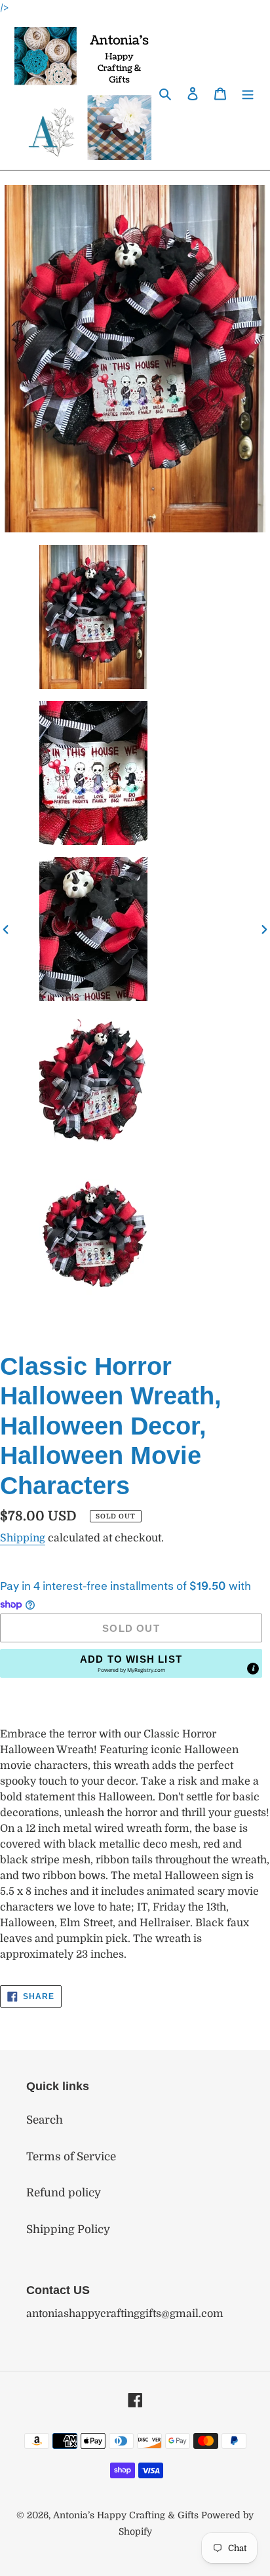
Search (45, 2120)
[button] (131, 1663)
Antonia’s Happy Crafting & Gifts (126, 2515)
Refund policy (64, 2193)
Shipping (23, 1538)
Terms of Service (71, 2157)
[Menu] (248, 93)
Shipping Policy (68, 2229)
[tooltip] (253, 1669)
